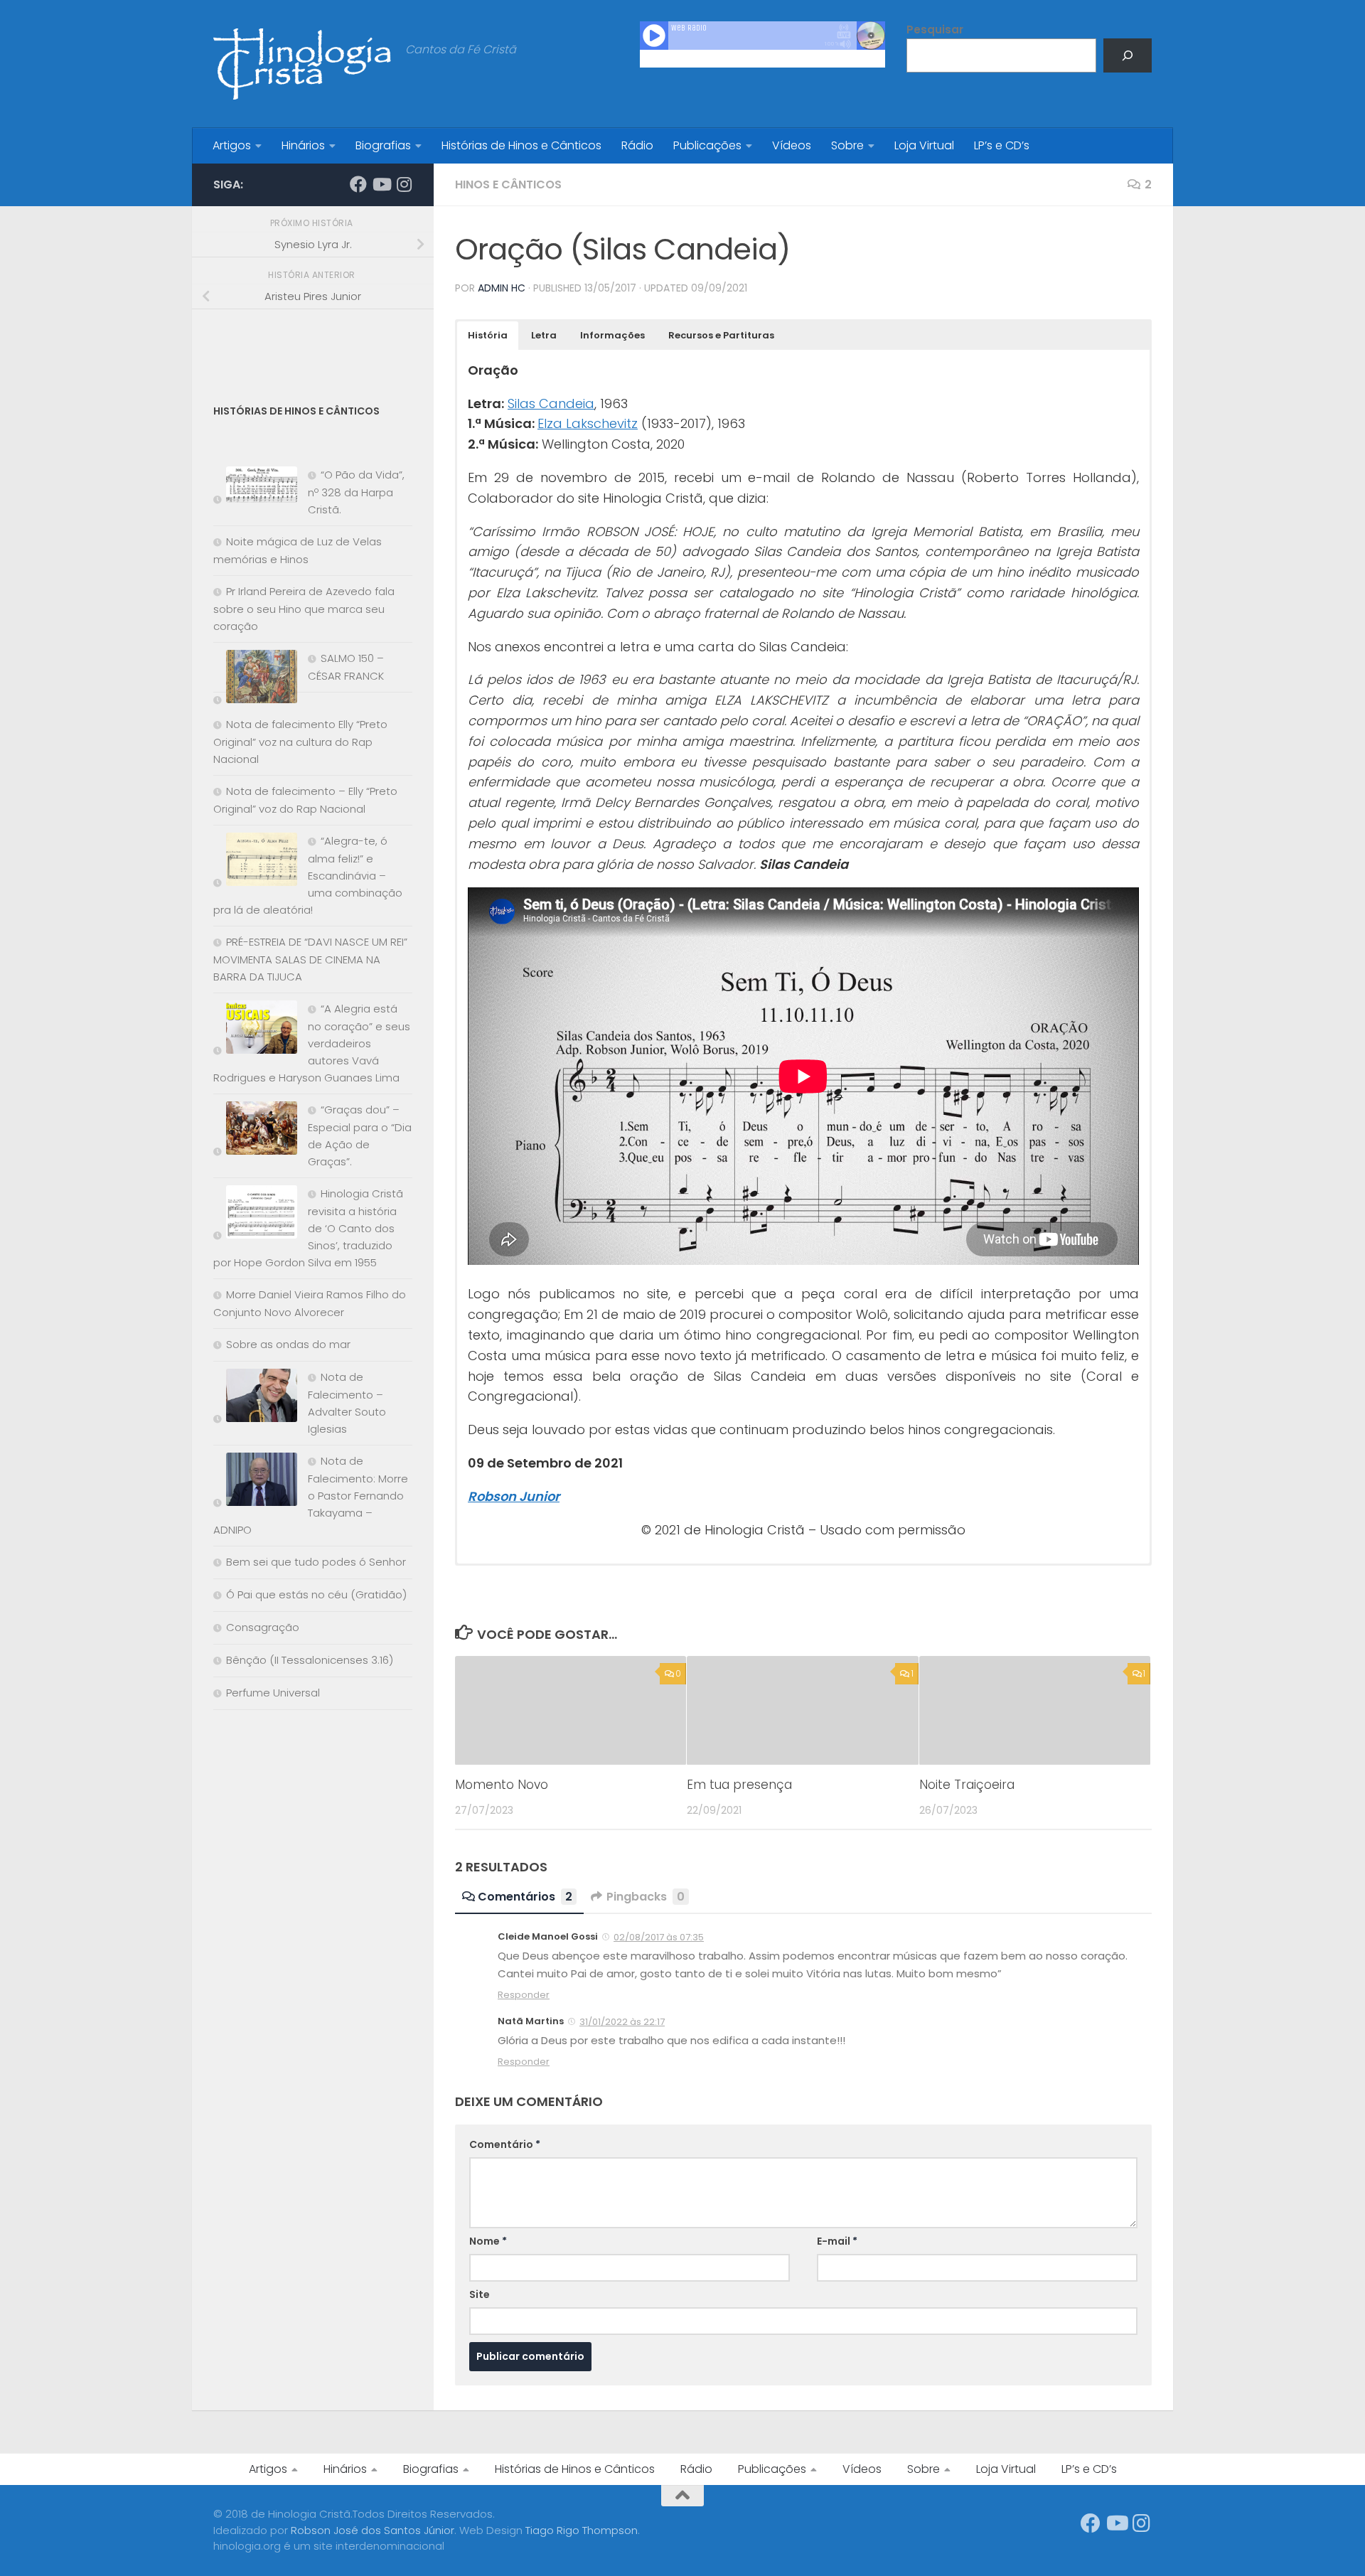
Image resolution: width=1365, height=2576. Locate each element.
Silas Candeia (551, 403)
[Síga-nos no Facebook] (358, 184)
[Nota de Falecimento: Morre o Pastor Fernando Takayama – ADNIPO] (255, 1482)
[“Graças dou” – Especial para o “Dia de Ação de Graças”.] (255, 1131)
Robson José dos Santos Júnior (373, 2530)
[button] (488, 336)
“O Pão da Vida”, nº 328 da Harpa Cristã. (356, 492)
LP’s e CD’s (1002, 145)
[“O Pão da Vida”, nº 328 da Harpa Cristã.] (255, 487)
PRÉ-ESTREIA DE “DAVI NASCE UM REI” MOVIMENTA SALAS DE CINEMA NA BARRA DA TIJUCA (310, 959)
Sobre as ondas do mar (288, 1344)
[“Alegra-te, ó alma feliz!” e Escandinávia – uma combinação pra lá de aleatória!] (255, 862)
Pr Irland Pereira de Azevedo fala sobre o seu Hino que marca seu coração (304, 609)
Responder (524, 1995)
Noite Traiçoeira (967, 1785)
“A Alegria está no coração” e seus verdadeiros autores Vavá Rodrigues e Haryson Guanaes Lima (312, 1043)
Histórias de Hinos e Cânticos (521, 145)
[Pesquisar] (1128, 55)
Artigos (232, 145)
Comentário (505, 2144)
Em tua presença (739, 1785)
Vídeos (792, 145)
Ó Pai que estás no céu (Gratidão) (316, 1594)
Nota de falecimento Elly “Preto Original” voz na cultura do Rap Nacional (300, 742)
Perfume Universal (273, 1693)
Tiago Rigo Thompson (582, 2530)
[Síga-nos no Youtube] (381, 184)
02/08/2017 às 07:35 (659, 1937)
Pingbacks (646, 1897)
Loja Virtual (924, 145)
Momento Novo (502, 1785)
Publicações (707, 145)
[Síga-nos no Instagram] (404, 184)
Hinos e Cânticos (508, 185)
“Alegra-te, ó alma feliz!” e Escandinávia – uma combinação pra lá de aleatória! (308, 875)
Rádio (637, 145)
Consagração (263, 1627)
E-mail (837, 2241)
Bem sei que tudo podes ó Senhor (316, 1562)
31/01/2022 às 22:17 (622, 2022)
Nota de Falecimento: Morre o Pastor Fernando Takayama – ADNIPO (311, 1495)
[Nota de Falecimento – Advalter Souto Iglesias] (255, 1398)
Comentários (525, 1897)
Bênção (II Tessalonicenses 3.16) (310, 1660)
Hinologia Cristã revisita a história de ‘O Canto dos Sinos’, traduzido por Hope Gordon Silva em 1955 (308, 1228)
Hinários (303, 145)
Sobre (847, 145)
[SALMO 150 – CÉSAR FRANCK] (255, 679)
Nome (488, 2241)
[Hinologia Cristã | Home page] (302, 64)
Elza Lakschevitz (588, 423)
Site (480, 2294)
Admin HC (502, 288)
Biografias (383, 145)
